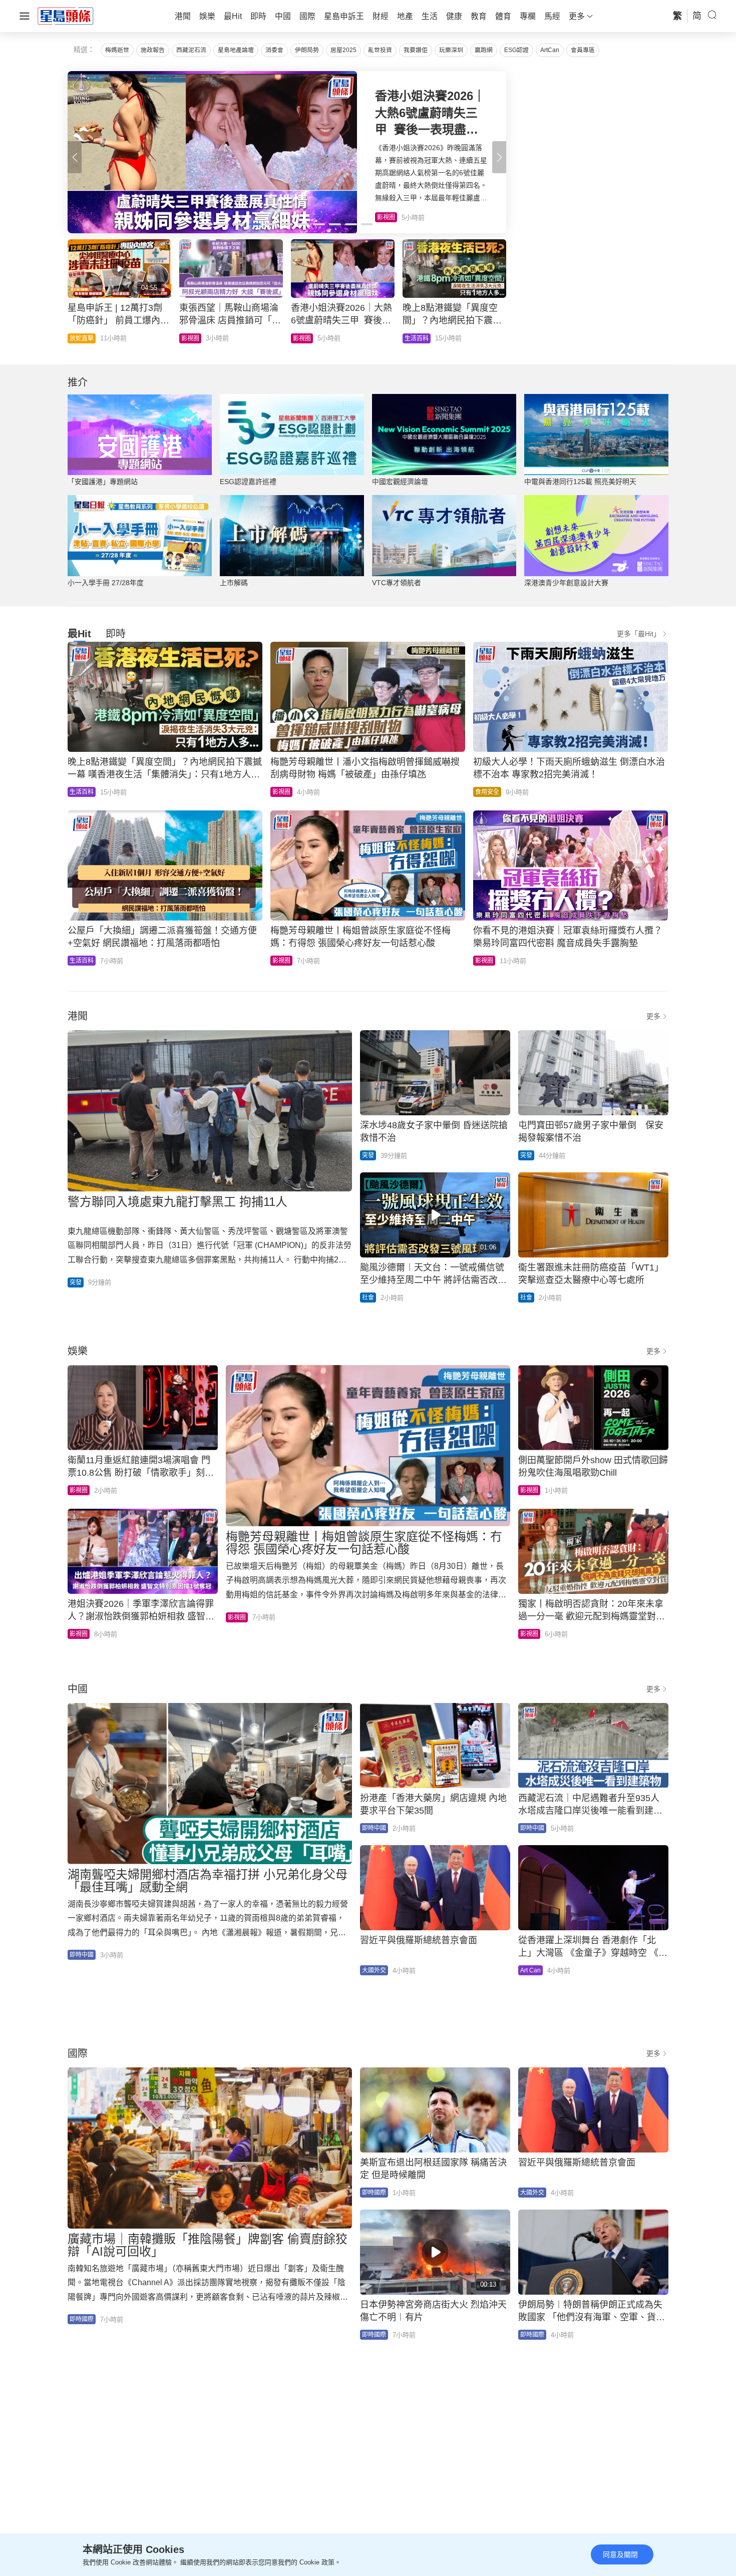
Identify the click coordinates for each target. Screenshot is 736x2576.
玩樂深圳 (451, 50)
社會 (76, 338)
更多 (653, 1016)
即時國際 (82, 2319)
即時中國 (417, 338)
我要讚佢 (416, 50)
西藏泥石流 (191, 50)
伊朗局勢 (307, 50)
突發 (76, 1282)
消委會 (274, 50)
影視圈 (281, 792)
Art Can (530, 1970)
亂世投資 (380, 50)
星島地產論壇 (236, 50)
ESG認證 (516, 50)
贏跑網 (484, 50)
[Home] (66, 16)
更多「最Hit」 (639, 634)
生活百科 (82, 792)
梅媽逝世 (117, 50)
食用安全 (487, 792)
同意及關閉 (620, 2554)
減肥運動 (305, 338)
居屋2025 (343, 50)
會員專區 (583, 50)
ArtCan (550, 50)
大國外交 (374, 1970)
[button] (499, 157)
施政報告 (153, 50)
